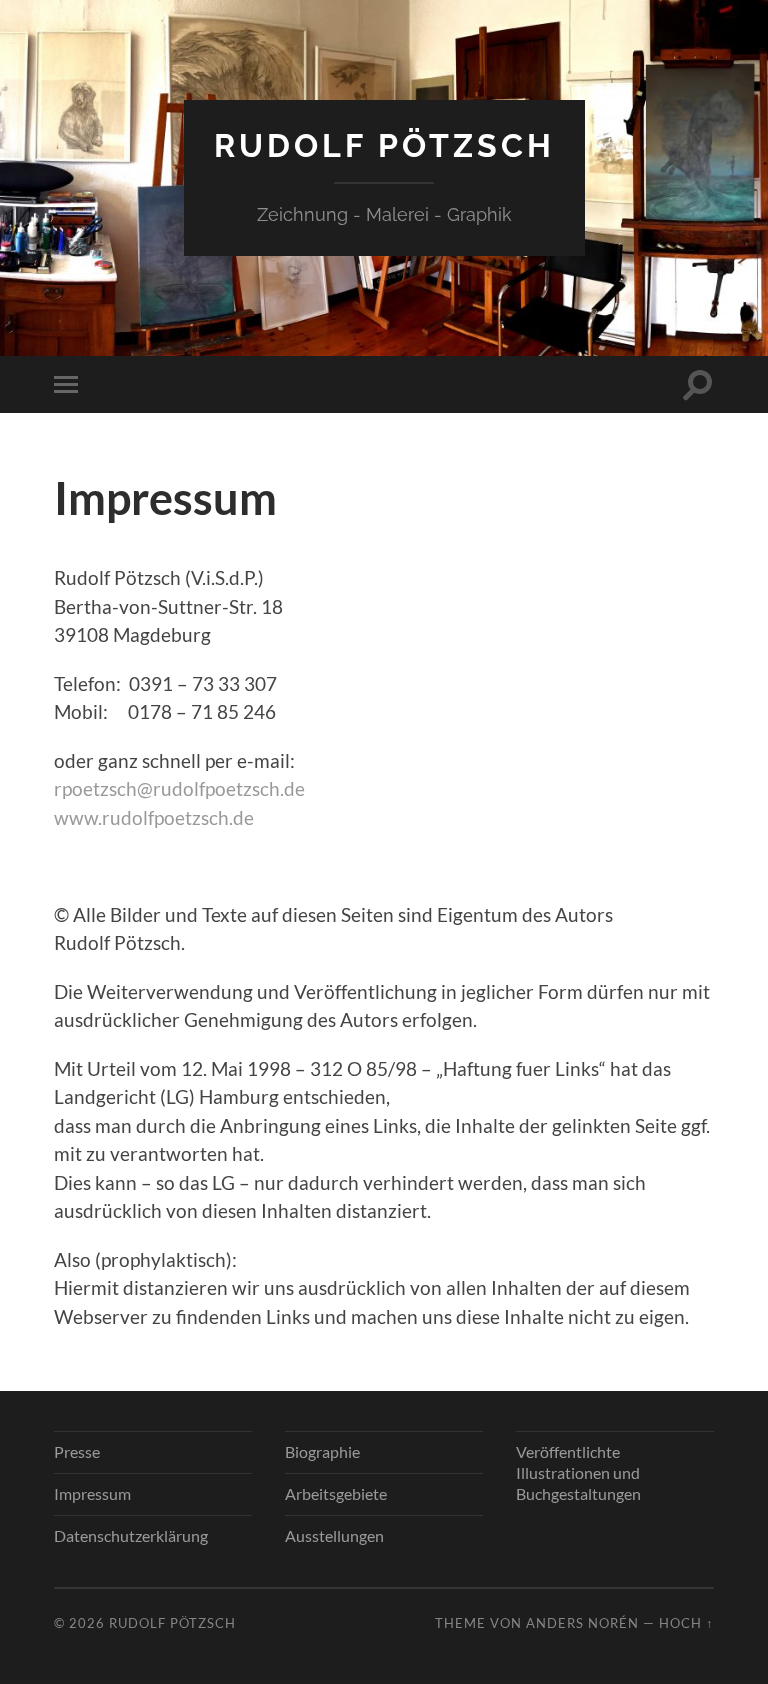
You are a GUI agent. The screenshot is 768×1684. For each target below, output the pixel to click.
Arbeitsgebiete (336, 1493)
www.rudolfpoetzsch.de (154, 817)
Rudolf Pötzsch (384, 145)
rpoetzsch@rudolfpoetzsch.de (179, 788)
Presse (77, 1451)
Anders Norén (582, 1623)
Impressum (92, 1493)
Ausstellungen (334, 1535)
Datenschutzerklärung (131, 1535)
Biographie (322, 1451)
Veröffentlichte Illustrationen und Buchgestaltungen (578, 1472)
